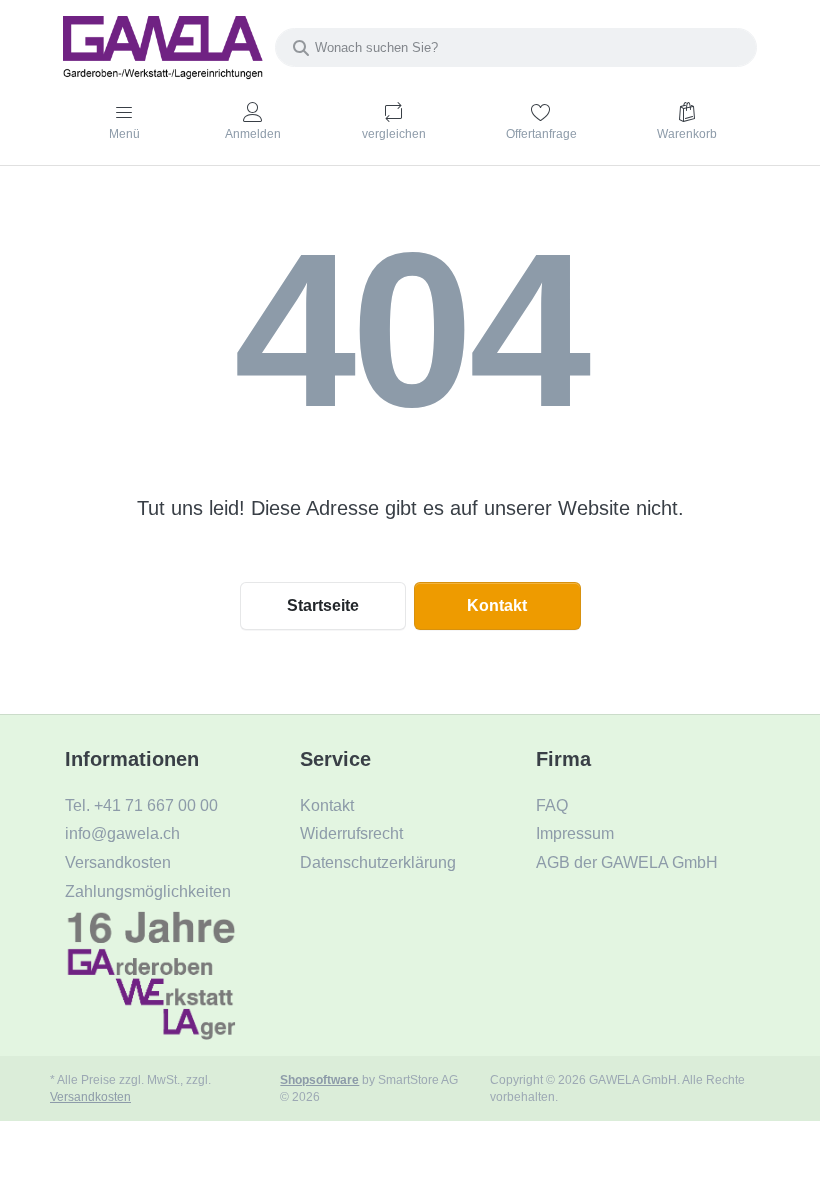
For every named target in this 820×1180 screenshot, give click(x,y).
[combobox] (516, 47)
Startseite (323, 605)
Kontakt (497, 605)
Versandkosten (90, 1096)
